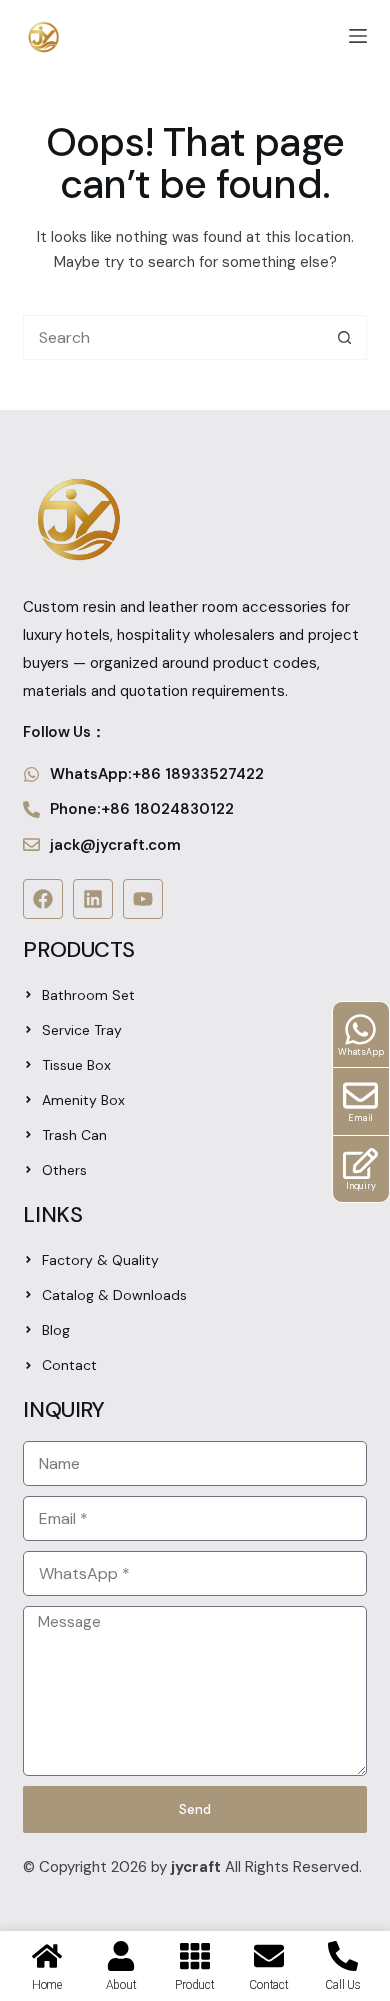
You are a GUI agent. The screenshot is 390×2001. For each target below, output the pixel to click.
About (121, 1985)
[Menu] (358, 36)
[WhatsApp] (360, 1029)
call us (342, 1985)
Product (194, 1985)
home (47, 1985)
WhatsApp (361, 1052)
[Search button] (344, 337)
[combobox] (173, 337)
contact (268, 1985)
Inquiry (361, 1186)
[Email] (360, 1095)
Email (360, 1118)
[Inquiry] (360, 1163)
